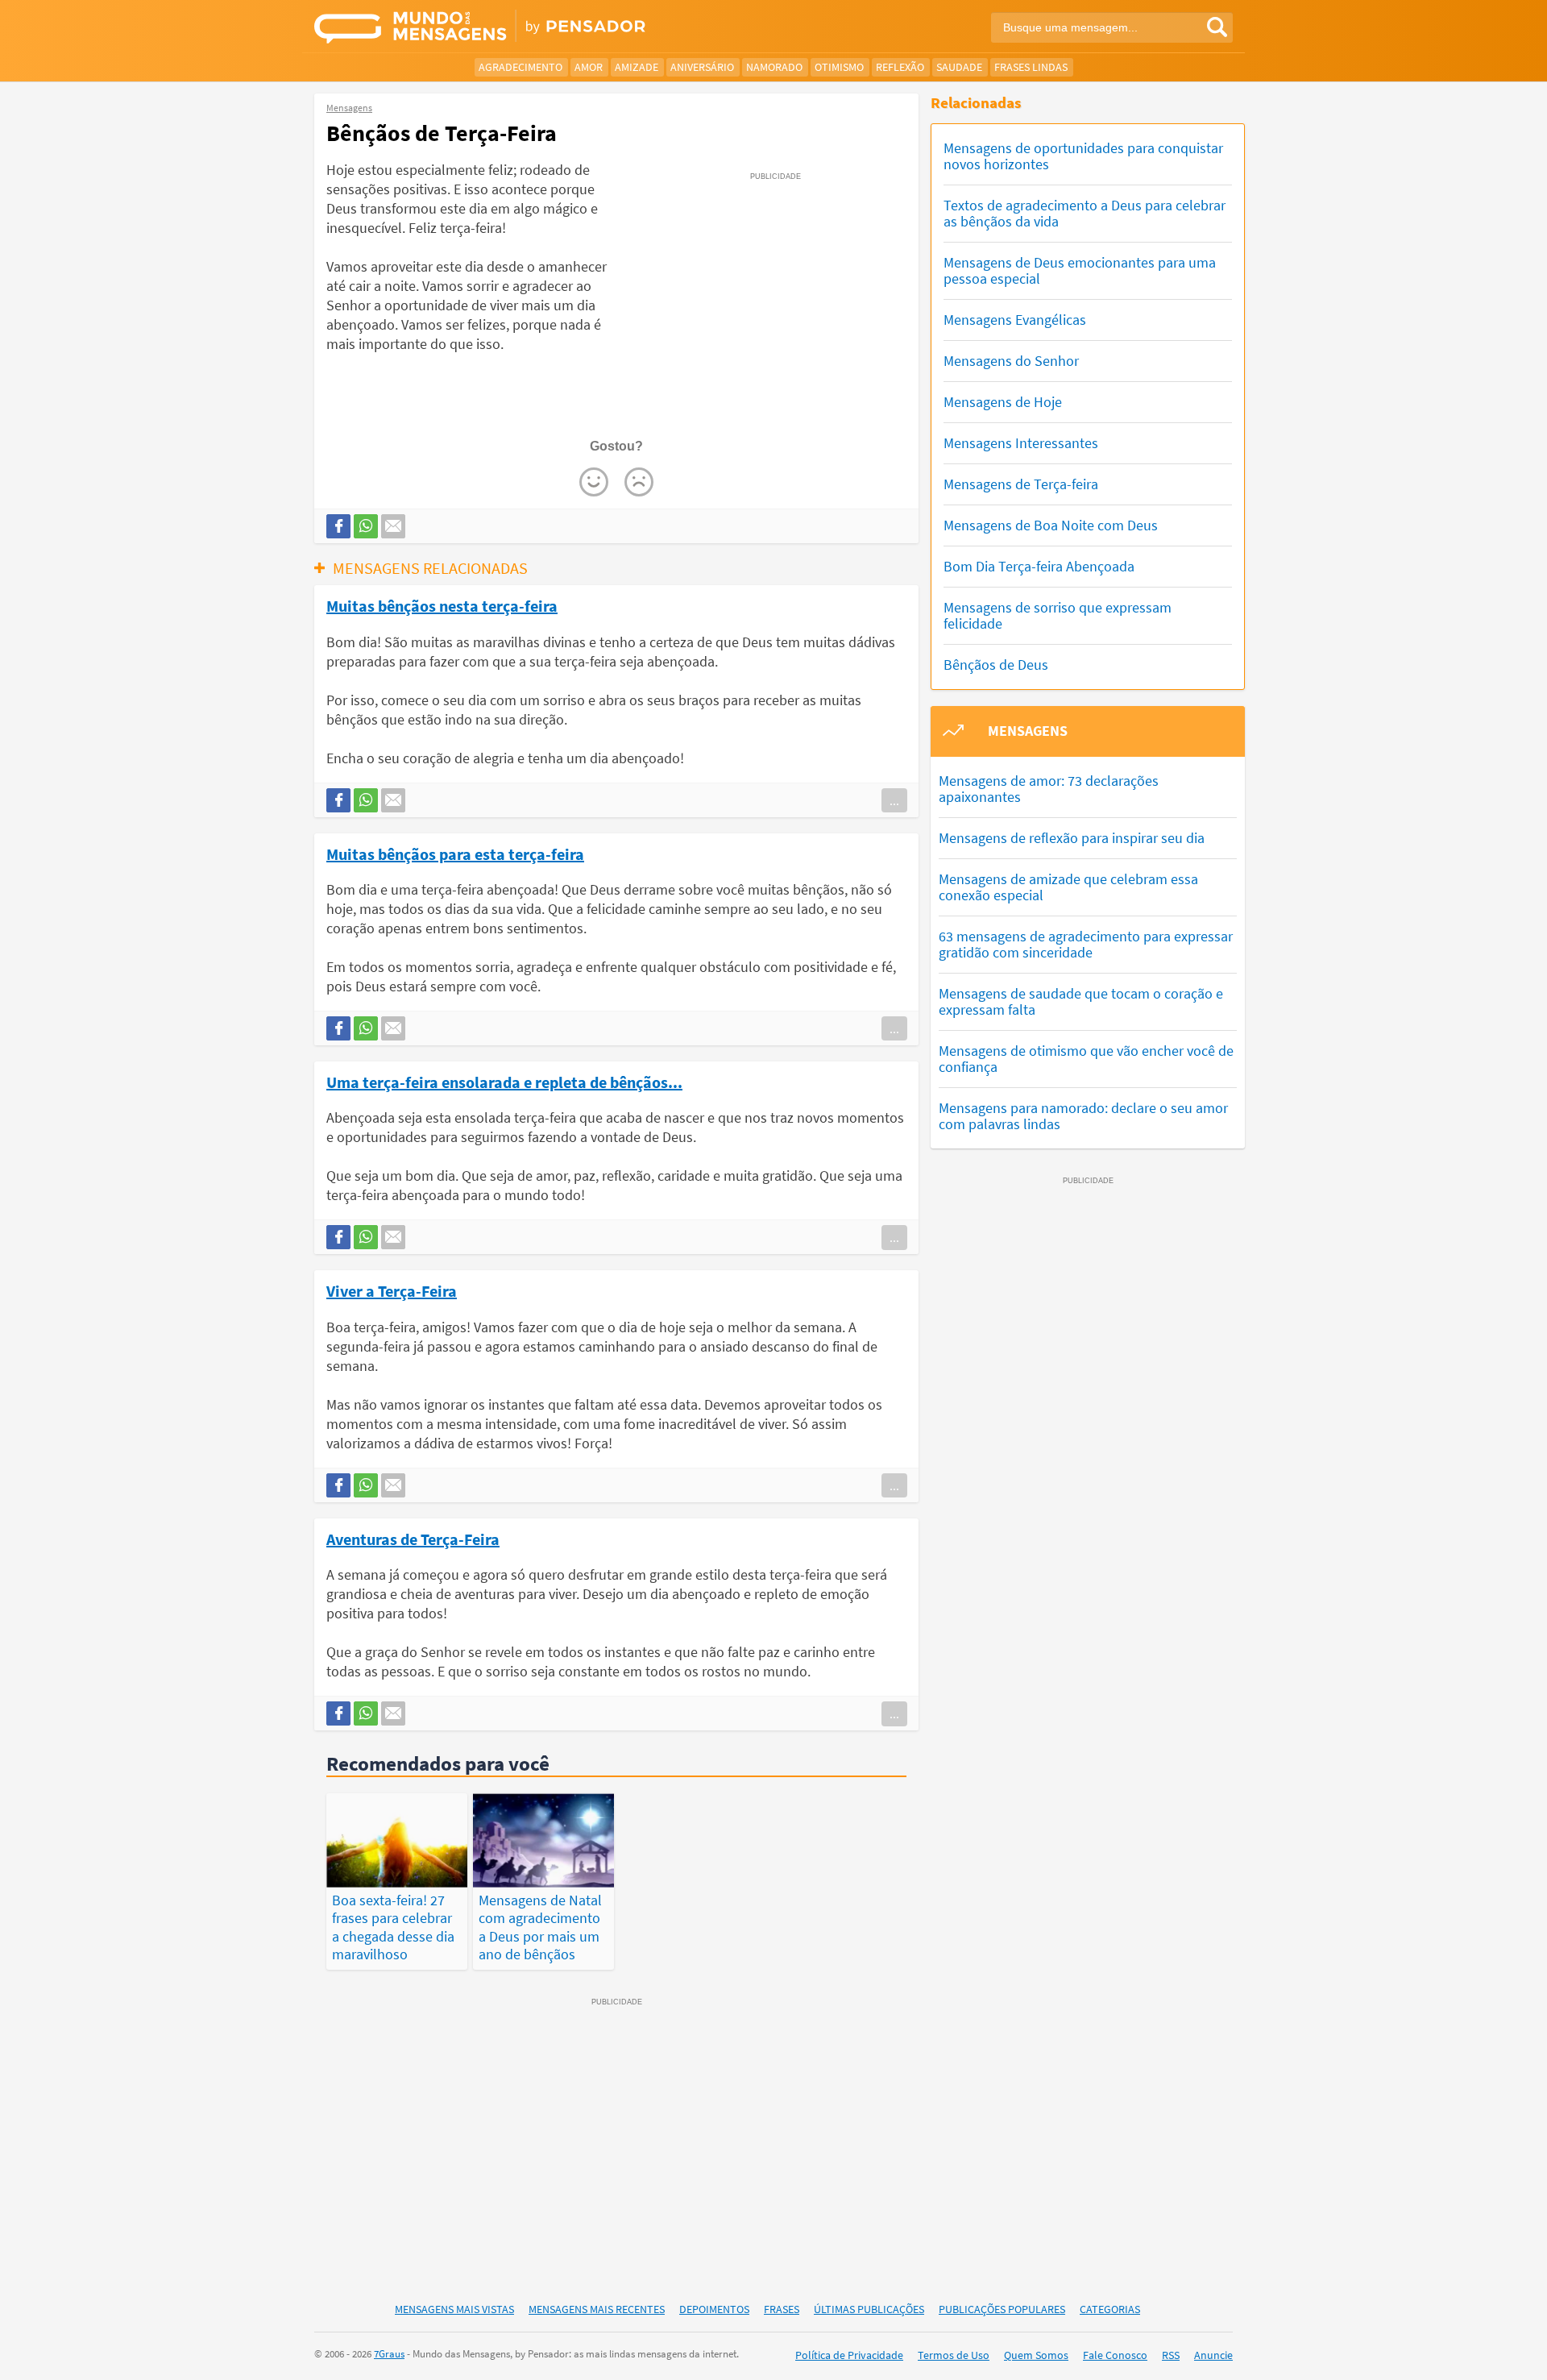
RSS (1171, 2355)
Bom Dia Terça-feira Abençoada (1039, 566)
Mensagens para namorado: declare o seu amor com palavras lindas (1083, 1116)
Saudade (959, 67)
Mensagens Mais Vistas (454, 2309)
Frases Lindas (1031, 67)
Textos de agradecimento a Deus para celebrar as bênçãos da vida (1085, 213)
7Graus (389, 2354)
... (894, 800)
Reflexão (900, 67)
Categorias (1110, 2309)
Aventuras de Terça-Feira (413, 1539)
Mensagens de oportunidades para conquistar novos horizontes (1083, 156)
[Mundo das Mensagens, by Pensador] (538, 28)
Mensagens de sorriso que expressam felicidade (1058, 615)
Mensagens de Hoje (1003, 402)
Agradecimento (521, 67)
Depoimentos (714, 2309)
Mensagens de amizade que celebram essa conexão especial (1068, 887)
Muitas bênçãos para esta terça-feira (455, 854)
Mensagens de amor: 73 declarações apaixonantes (1049, 789)
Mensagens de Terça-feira (1021, 484)
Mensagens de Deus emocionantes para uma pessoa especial (1080, 270)
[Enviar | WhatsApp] (366, 526)
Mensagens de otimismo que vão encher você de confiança (1086, 1059)
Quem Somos (1036, 2355)
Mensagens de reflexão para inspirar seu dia (1072, 838)
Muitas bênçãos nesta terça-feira (442, 605)
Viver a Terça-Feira (392, 1290)
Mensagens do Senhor (1011, 361)
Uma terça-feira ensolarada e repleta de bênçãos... (504, 1082)
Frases (782, 2309)
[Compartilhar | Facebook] (338, 526)
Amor (589, 67)
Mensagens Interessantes (1021, 443)
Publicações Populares (1002, 2309)
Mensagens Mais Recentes (597, 2309)
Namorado (774, 67)
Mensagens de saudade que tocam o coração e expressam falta (1081, 1001)
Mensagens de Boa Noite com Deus (1051, 525)
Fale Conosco (1115, 2355)
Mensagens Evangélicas (1015, 320)
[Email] (393, 526)
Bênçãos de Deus (996, 665)
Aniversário (702, 67)
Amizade (637, 67)
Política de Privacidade (849, 2355)
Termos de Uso (954, 2355)
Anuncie (1213, 2355)
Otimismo (839, 67)
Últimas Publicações (869, 2309)
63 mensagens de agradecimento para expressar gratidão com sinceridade (1086, 944)
